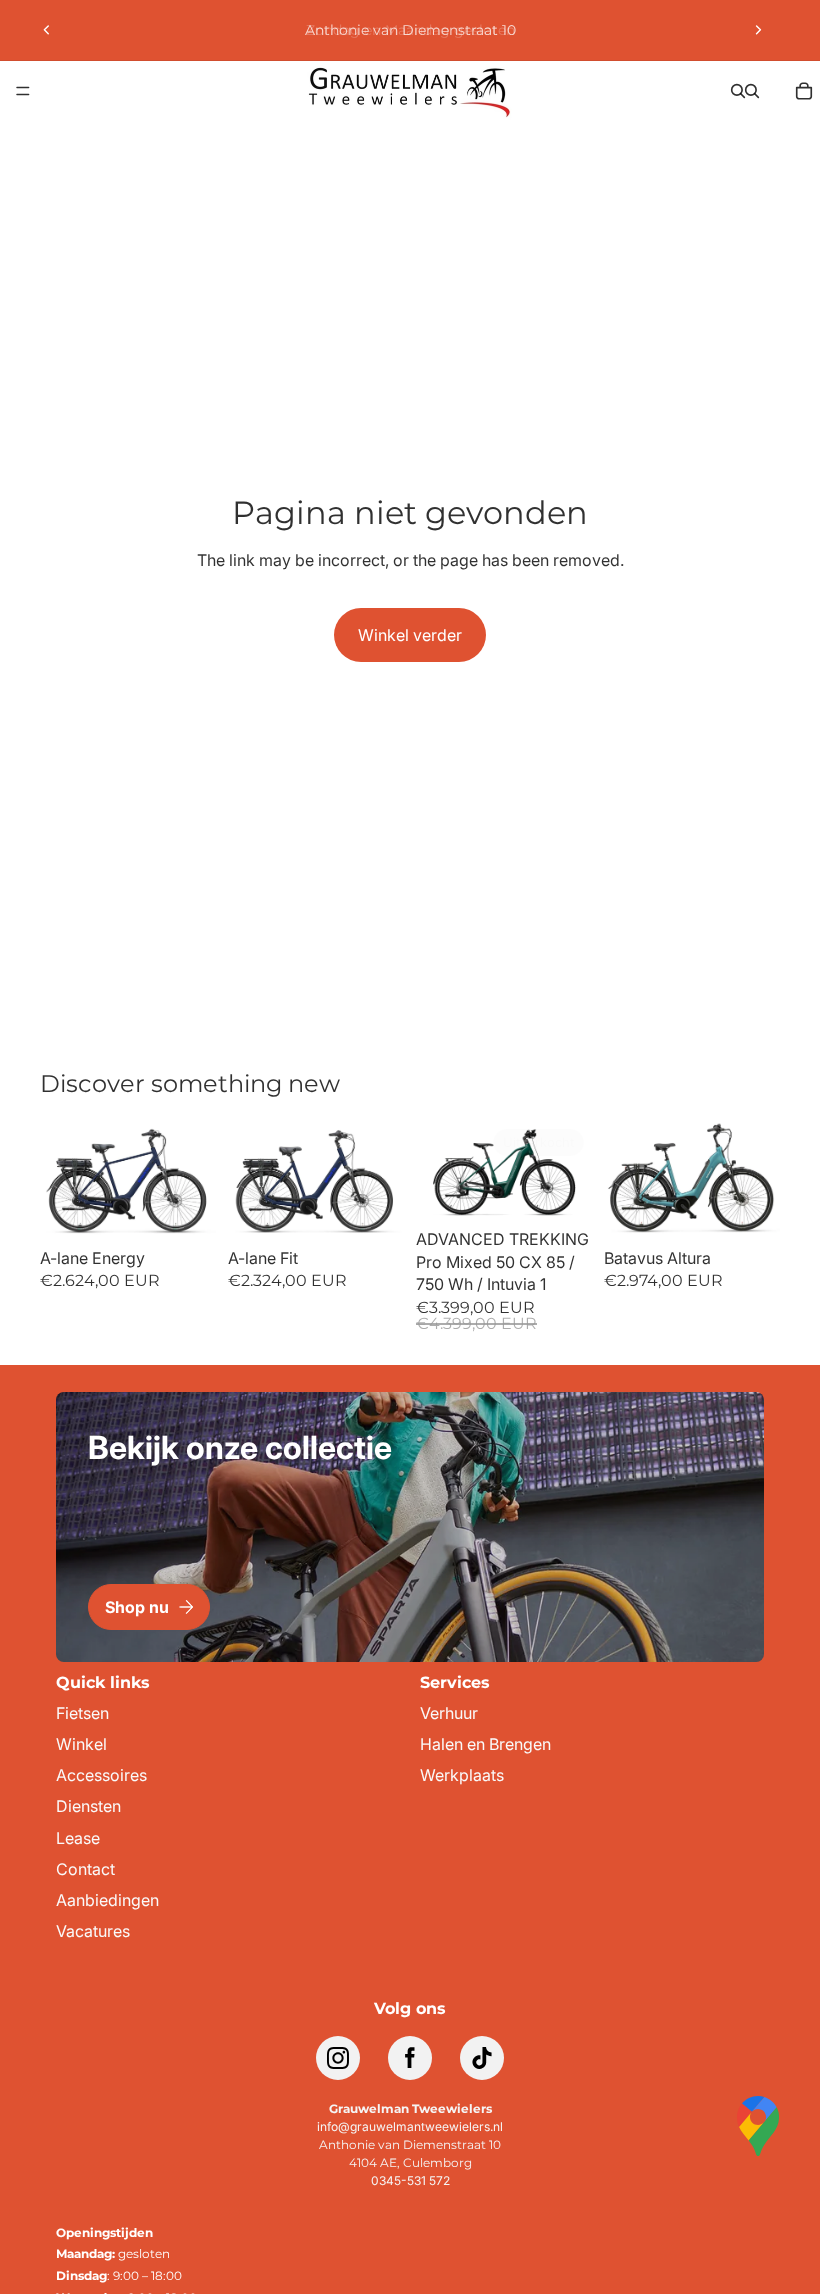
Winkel (81, 1744)
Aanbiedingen (107, 1900)
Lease (78, 1838)
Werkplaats (462, 1775)
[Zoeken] (738, 91)
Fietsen (82, 1713)
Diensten (88, 1806)
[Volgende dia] (758, 30)
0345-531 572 (410, 2180)
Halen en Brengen (485, 1744)
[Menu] (23, 91)
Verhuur (449, 1713)
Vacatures (93, 1931)
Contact (85, 1869)
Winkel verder (410, 635)
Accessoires (101, 1775)
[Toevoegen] (185, 1208)
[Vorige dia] (47, 30)
